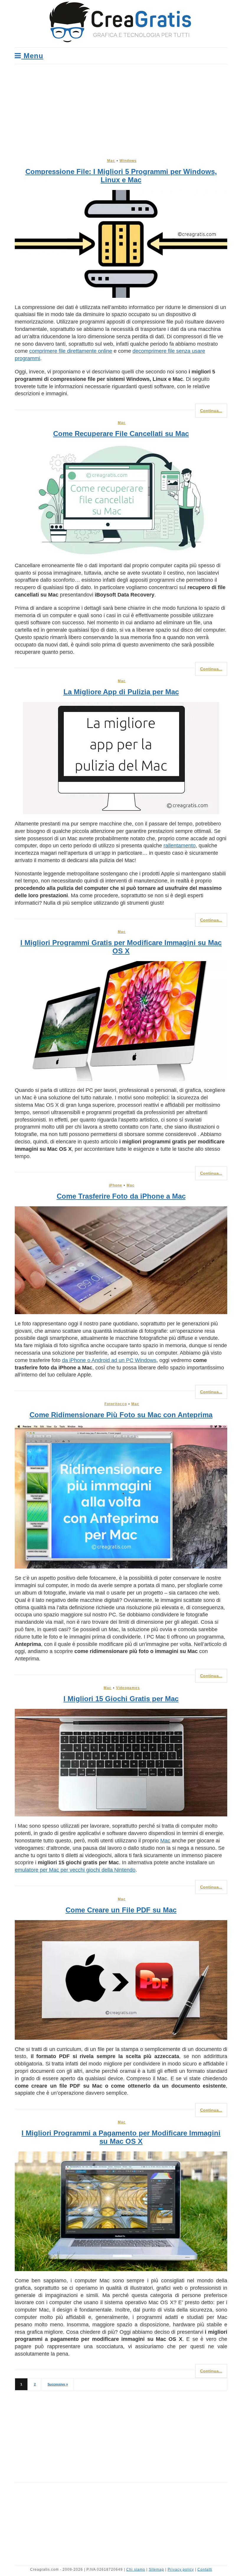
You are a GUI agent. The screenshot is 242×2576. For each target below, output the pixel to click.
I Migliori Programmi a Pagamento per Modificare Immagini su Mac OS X (121, 2137)
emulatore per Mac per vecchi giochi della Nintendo (75, 1870)
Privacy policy (181, 2570)
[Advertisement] (121, 108)
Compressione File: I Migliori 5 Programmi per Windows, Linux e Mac (121, 176)
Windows (128, 161)
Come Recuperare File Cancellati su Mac (121, 434)
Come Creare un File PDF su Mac (121, 1910)
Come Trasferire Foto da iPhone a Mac (121, 1196)
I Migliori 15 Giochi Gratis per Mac (121, 1699)
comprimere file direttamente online (71, 351)
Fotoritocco (116, 1404)
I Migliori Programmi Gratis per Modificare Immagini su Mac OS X (121, 947)
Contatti (205, 2570)
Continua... (211, 411)
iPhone (116, 1185)
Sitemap (156, 2570)
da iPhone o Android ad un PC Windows (109, 1360)
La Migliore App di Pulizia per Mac (121, 692)
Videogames (128, 1688)
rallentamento (180, 846)
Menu (32, 56)
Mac (111, 161)
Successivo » (58, 2384)
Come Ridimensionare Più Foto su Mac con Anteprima (121, 1415)
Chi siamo (136, 2570)
